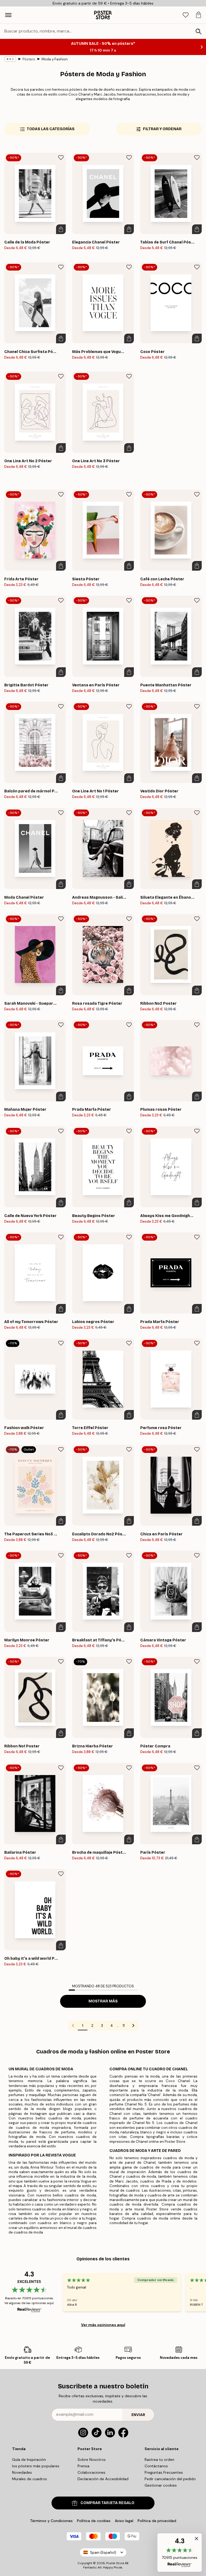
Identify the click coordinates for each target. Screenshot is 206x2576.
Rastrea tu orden (159, 2460)
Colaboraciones (91, 2472)
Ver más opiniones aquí (103, 2325)
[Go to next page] (133, 2025)
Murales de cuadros (30, 2479)
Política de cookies (94, 2521)
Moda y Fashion (55, 59)
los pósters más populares (36, 2466)
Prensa (83, 2466)
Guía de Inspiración (29, 2460)
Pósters (29, 59)
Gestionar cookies (161, 2485)
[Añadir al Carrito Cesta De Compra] (61, 229)
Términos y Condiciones (51, 2521)
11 (124, 2025)
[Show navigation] (8, 15)
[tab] (186, 15)
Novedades (22, 2472)
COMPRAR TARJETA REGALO (107, 2503)
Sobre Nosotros (92, 2460)
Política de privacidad (157, 2521)
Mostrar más (103, 2001)
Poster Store (115, 2563)
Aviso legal (124, 2521)
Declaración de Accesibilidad (103, 2479)
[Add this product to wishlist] (61, 158)
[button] (180, 2553)
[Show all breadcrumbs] (10, 59)
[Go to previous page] (73, 2025)
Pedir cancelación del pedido (170, 2479)
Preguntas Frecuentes (164, 2472)
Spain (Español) (103, 2553)
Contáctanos (156, 2466)
